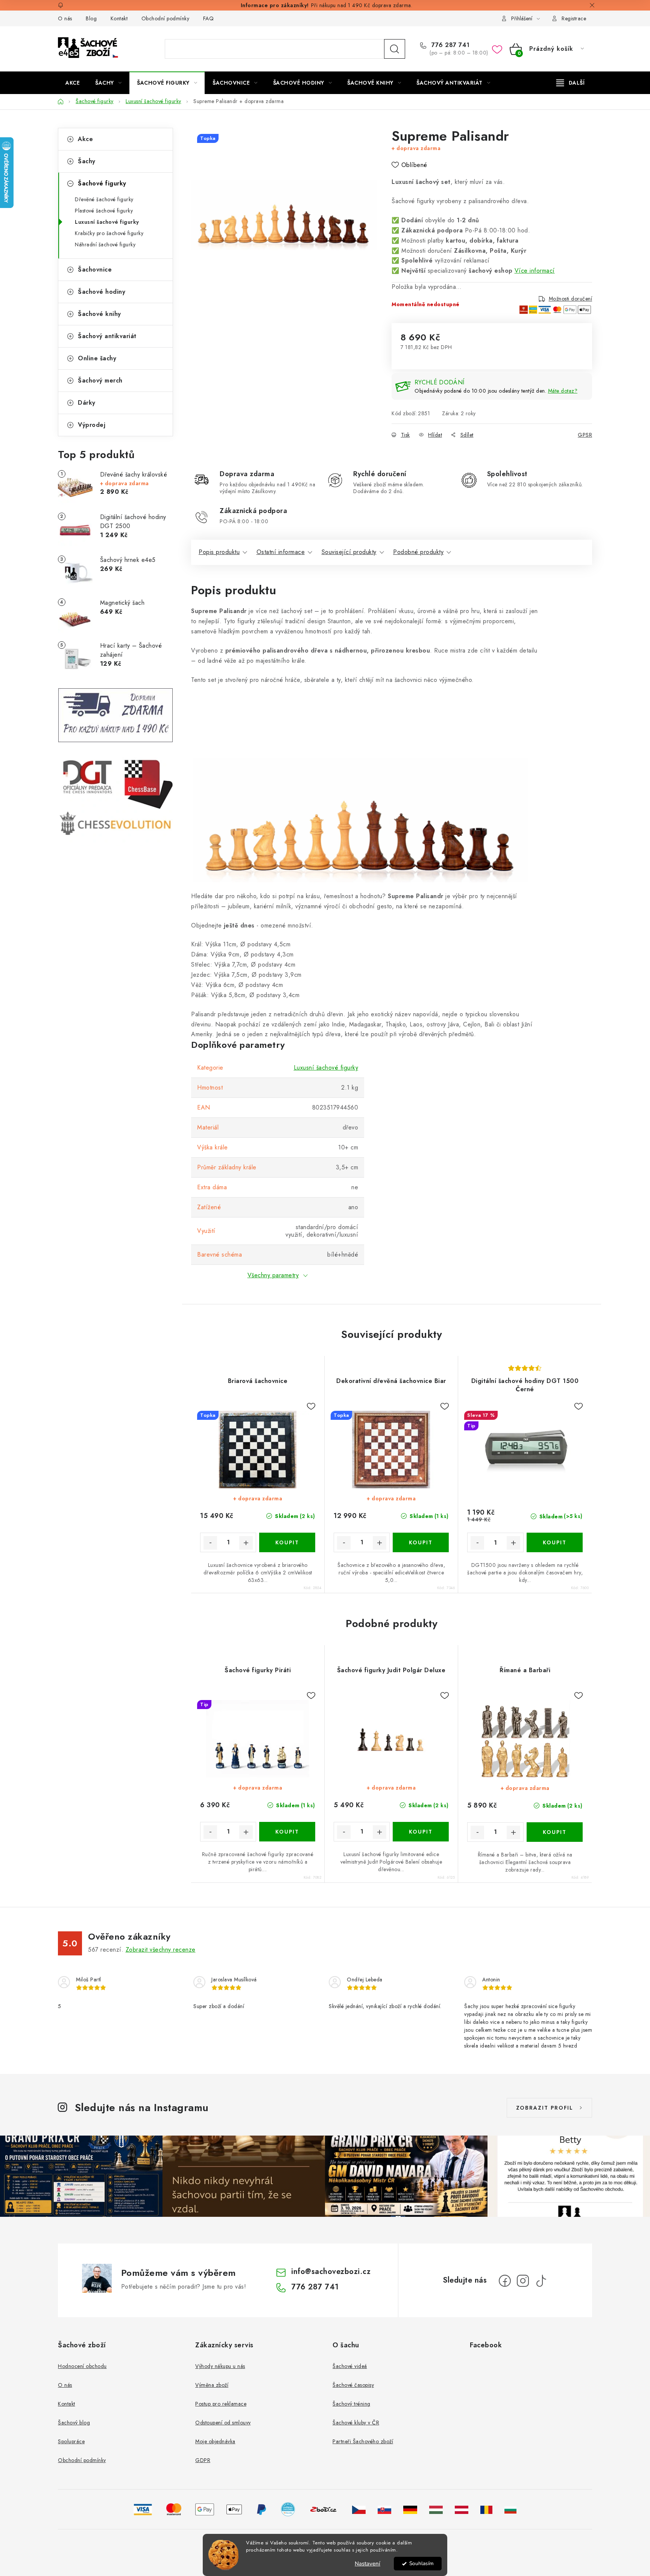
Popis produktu (219, 552)
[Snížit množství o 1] (210, 1543)
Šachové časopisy (353, 2385)
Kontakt (119, 18)
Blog (91, 18)
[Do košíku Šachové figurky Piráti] (287, 1832)
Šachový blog (74, 2423)
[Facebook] (505, 2281)
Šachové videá (350, 2366)
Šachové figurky (102, 183)
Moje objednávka (215, 2441)
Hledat (395, 49)
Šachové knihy (99, 314)
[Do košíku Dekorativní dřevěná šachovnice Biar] (421, 1542)
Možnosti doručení (571, 299)
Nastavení (368, 2564)
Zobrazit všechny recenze (161, 1950)
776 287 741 (450, 45)
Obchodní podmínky (166, 18)
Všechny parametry (273, 1275)
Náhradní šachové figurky (105, 244)
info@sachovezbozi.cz (331, 2272)
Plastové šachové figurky (104, 211)
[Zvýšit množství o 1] (246, 1543)
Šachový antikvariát (107, 336)
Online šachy (97, 358)
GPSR (585, 435)
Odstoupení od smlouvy (223, 2423)
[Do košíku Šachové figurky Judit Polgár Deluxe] (421, 1832)
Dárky (87, 403)
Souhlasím (421, 2563)
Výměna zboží (212, 2385)
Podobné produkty (418, 552)
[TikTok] (541, 2281)
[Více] (570, 83)
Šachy (87, 161)
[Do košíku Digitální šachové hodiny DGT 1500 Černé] (555, 1542)
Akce (85, 139)
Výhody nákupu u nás (220, 2366)
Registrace (574, 18)
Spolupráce (71, 2441)
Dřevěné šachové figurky (104, 199)
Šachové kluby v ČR (356, 2423)
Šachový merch (100, 380)
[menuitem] (73, 83)
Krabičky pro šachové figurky (109, 233)
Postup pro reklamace (221, 2404)
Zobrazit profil (545, 2108)
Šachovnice (95, 269)
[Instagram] (523, 2281)
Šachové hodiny (102, 292)
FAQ (209, 18)
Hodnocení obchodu (82, 2366)
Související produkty (349, 552)
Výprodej (92, 425)
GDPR (203, 2460)
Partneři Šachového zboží (363, 2441)
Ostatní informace (281, 552)
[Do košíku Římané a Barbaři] (555, 1832)
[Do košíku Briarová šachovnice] (287, 1542)
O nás (65, 18)
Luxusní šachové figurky (107, 222)
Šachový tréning (352, 2404)
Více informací (535, 271)
